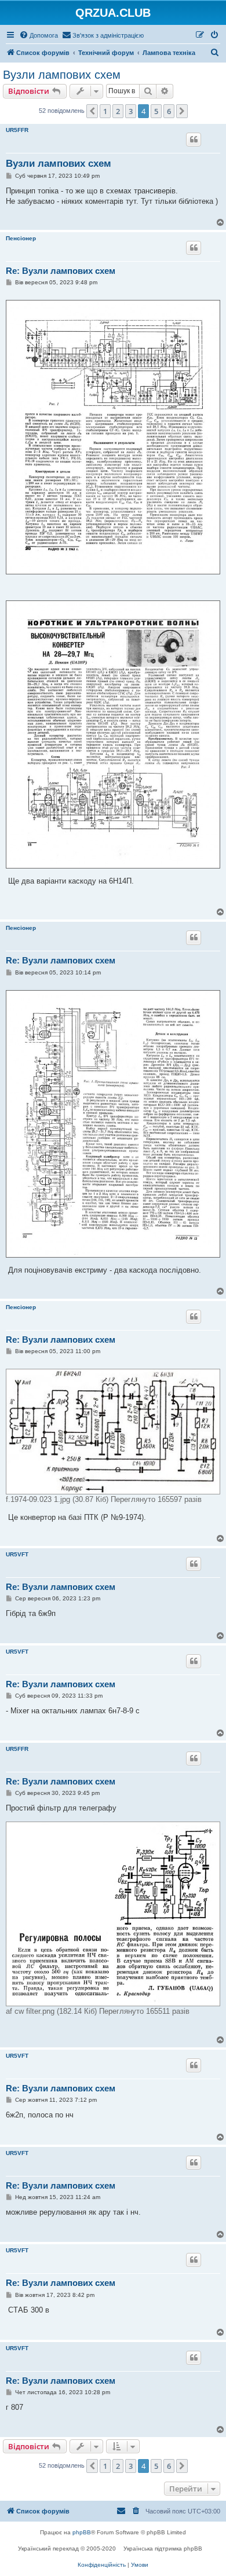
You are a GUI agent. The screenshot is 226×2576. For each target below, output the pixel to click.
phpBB (82, 2532)
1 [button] (105, 111)
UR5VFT (17, 1554)
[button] (92, 111)
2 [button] (118, 111)
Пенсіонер (21, 238)
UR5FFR (17, 130)
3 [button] (131, 111)
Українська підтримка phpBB (163, 2548)
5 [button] (156, 111)
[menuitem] (39, 35)
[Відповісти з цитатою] (194, 140)
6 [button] (169, 111)
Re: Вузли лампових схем (61, 271)
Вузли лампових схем (62, 75)
